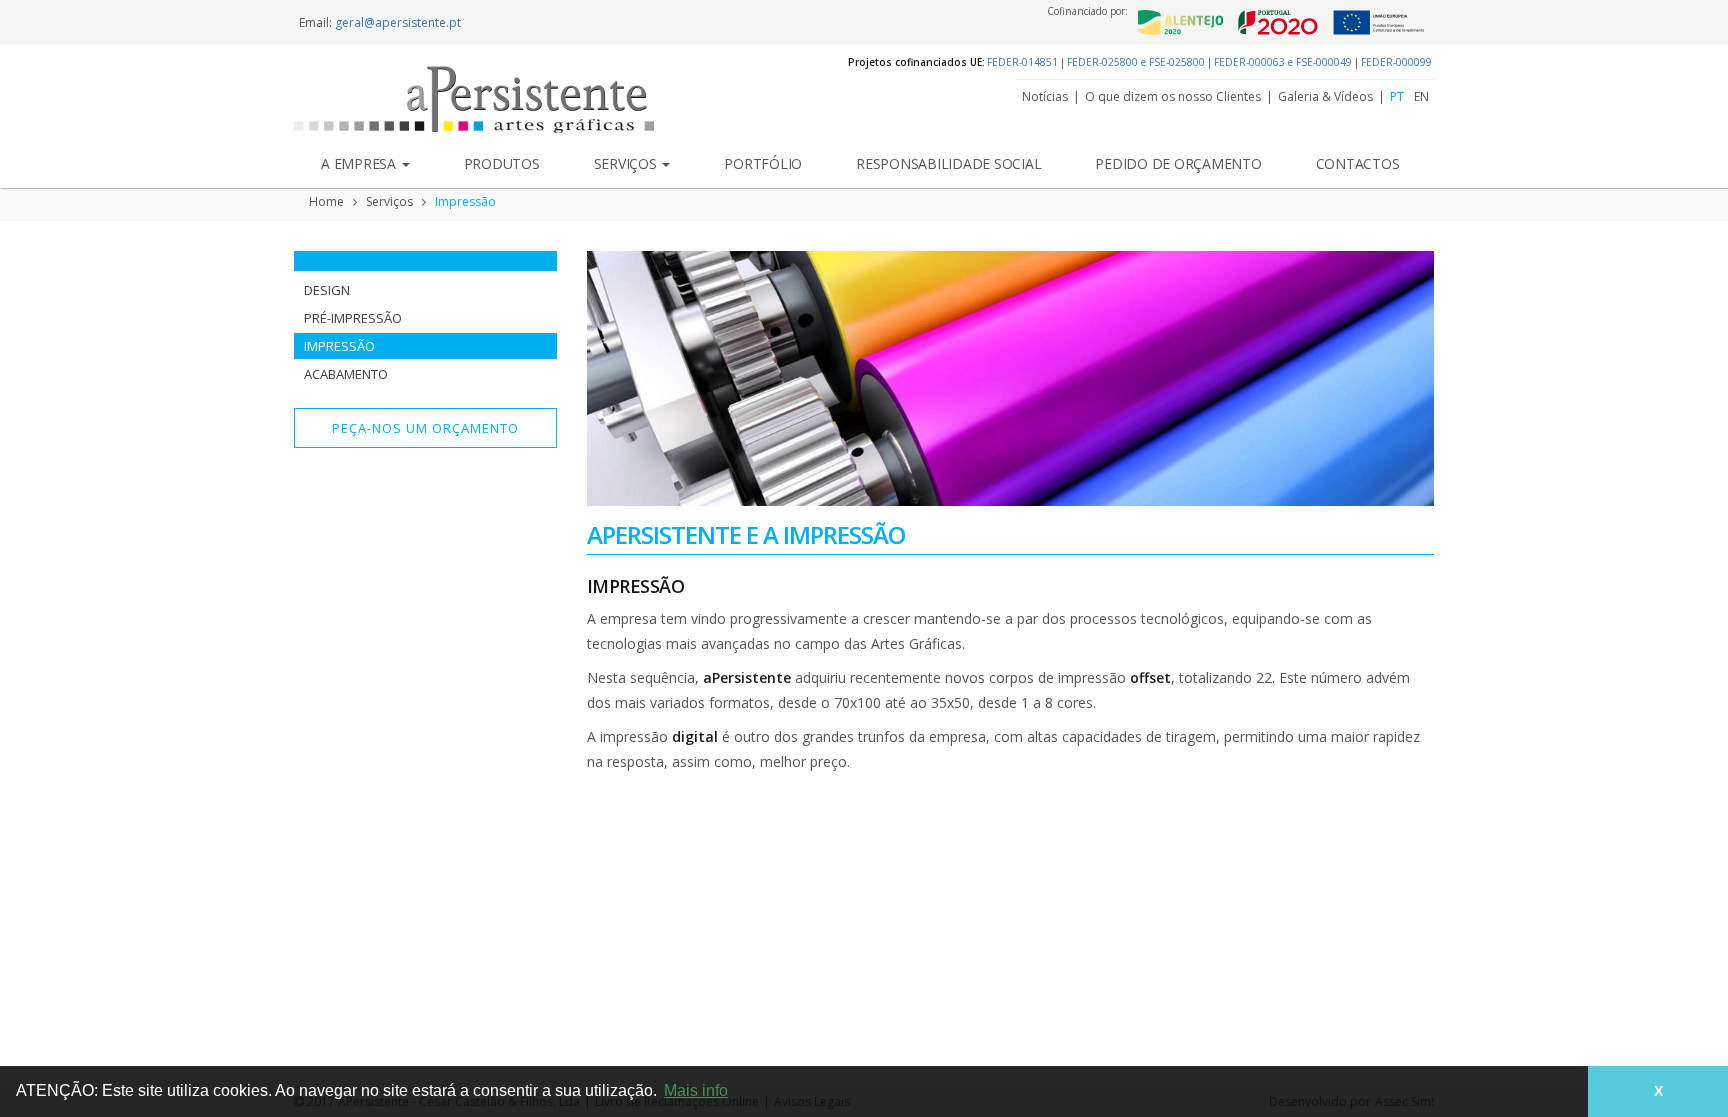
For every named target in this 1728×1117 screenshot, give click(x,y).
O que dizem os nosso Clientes (1173, 97)
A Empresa (360, 163)
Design (327, 290)
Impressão (465, 201)
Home (326, 201)
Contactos (1358, 163)
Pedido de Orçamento (1178, 163)
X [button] (1658, 1091)
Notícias (1045, 97)
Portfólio (763, 163)
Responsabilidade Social (948, 163)
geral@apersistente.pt (398, 22)
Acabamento (346, 374)
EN (1421, 97)
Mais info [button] (696, 1090)
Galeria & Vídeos (1325, 97)
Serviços (627, 163)
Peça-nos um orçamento (425, 428)
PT (1397, 97)
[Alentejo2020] (1281, 22)
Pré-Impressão (353, 318)
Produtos (502, 163)
